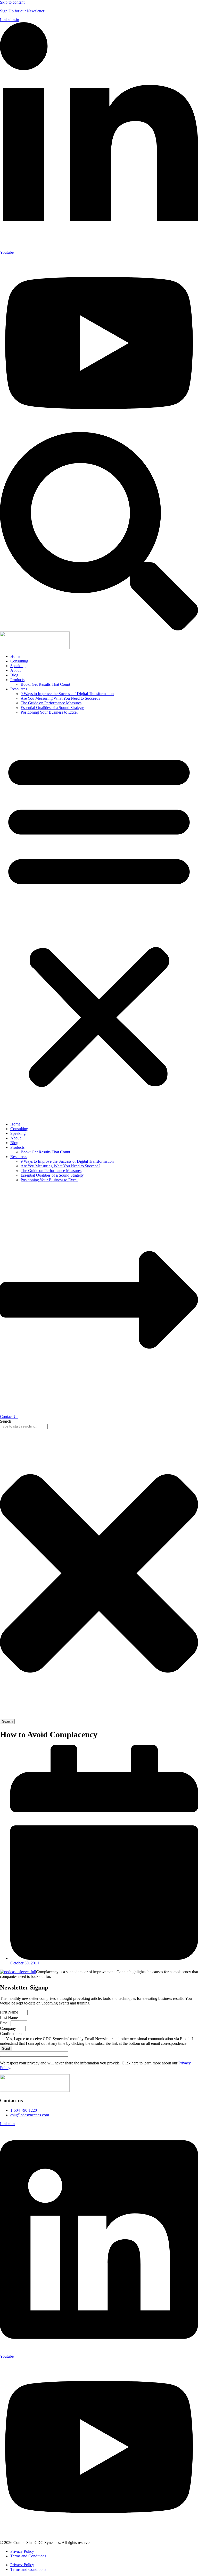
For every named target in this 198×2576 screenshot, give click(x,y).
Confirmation (11, 2034)
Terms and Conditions (28, 2556)
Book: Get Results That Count (45, 684)
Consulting (19, 661)
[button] (99, 918)
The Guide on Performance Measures (51, 703)
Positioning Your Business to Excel (49, 712)
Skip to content (12, 2)
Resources (19, 689)
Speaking (18, 666)
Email (5, 2023)
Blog (14, 675)
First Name (10, 2012)
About (15, 670)
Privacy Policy (22, 2551)
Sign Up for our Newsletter (22, 11)
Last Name (9, 2018)
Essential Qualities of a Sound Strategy (52, 708)
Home (15, 656)
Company (9, 2028)
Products (17, 680)
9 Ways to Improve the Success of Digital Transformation (67, 694)
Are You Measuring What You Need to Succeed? (60, 698)
